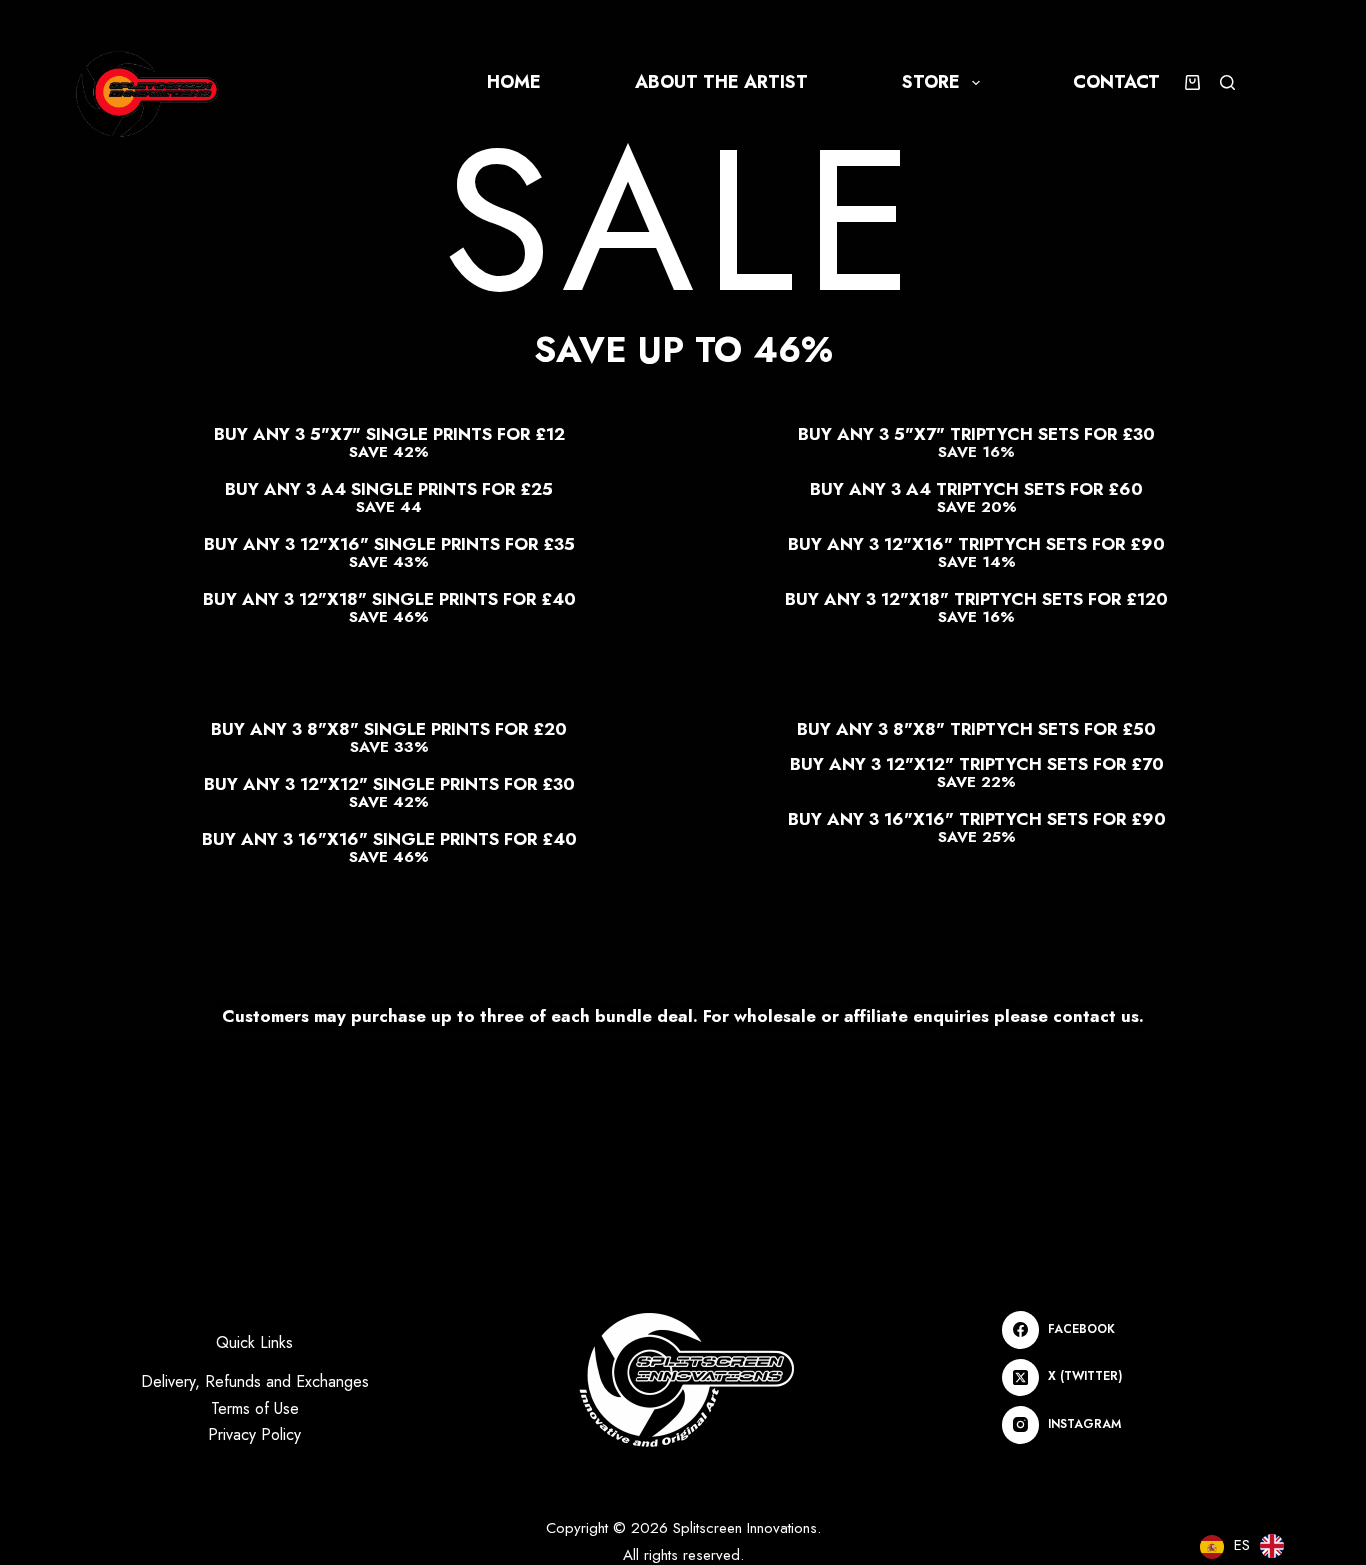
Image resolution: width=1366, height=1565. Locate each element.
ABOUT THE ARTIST (721, 82)
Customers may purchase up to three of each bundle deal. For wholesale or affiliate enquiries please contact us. (683, 1016)
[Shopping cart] (1192, 82)
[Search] (1227, 82)
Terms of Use (255, 1408)
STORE (931, 82)
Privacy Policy (254, 1434)
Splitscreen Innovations (745, 1528)
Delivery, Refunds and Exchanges (255, 1381)
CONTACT (1116, 82)
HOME (514, 82)
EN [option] (1305, 1544)
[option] (1288, 1546)
